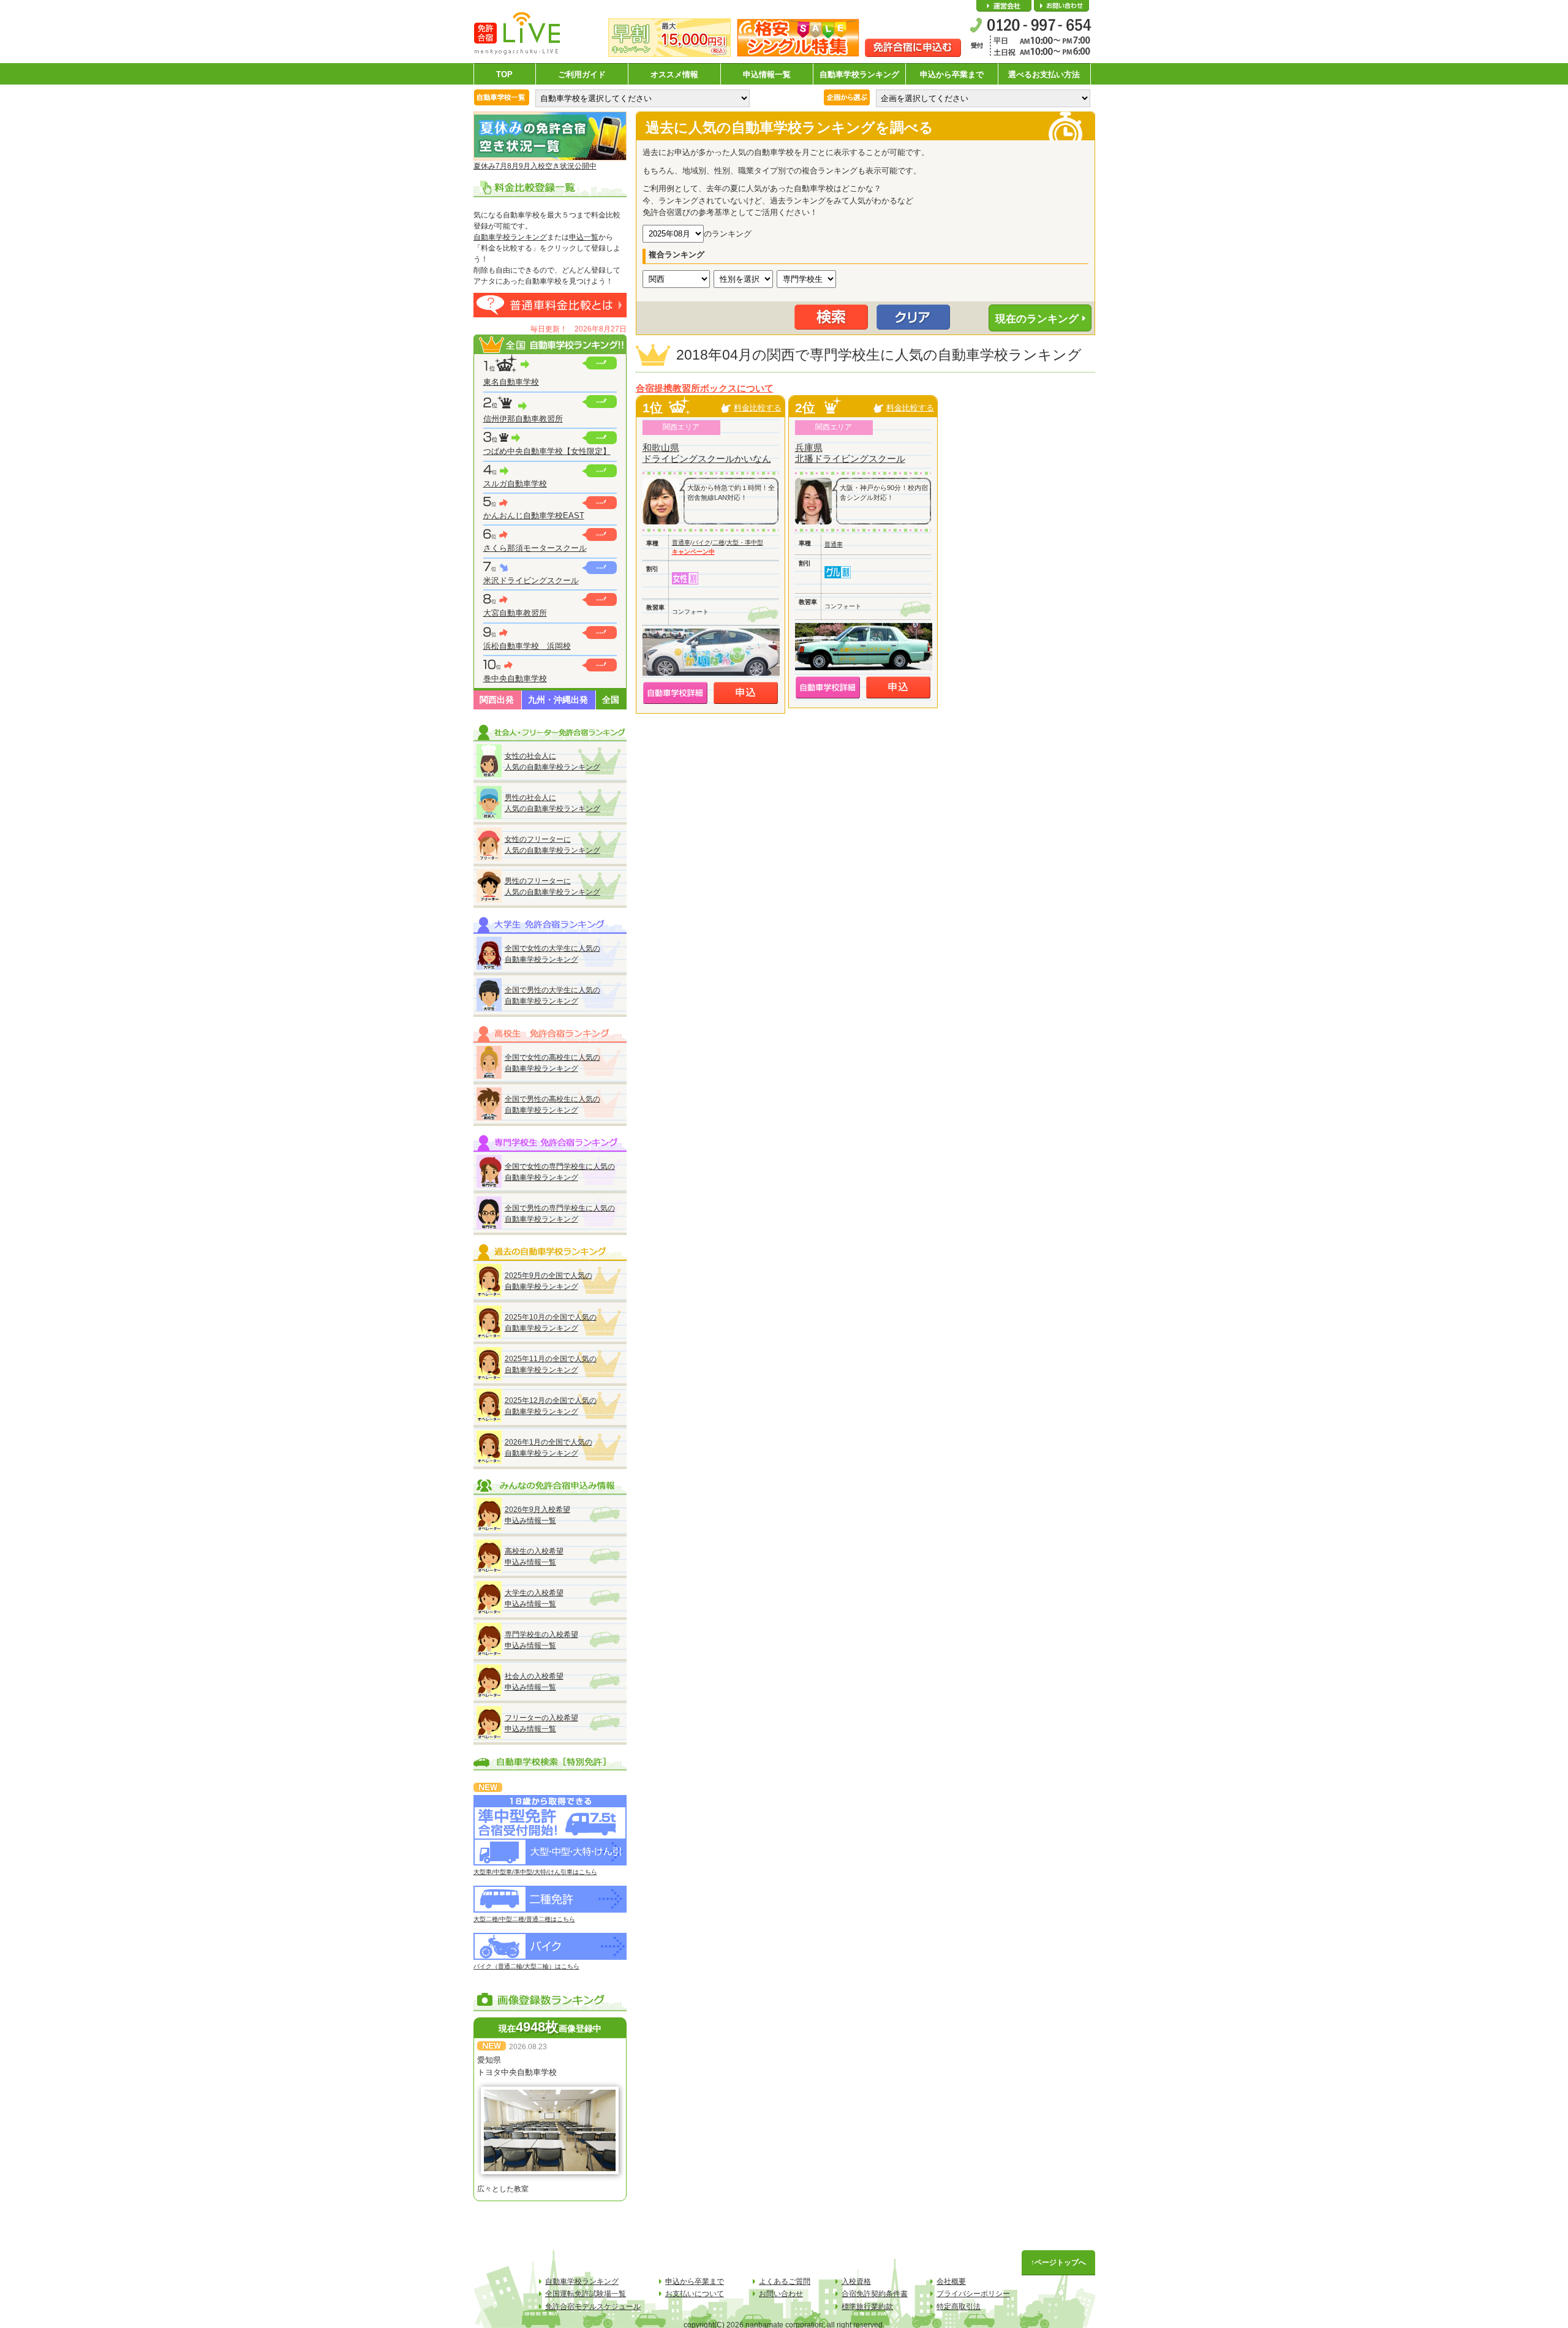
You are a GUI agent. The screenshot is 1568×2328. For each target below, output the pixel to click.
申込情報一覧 (767, 74)
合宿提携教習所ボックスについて (705, 388)
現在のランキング (1037, 319)
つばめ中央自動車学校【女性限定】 (547, 451)
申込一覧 (584, 237)
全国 (611, 700)
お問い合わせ (1061, 6)
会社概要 (1004, 6)
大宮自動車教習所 (515, 613)
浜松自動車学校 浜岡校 (527, 646)
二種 (718, 542)
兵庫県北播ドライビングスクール (850, 453)
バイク (701, 542)
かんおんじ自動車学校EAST (534, 516)
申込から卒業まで (952, 74)
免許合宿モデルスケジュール (593, 2307)
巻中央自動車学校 (515, 678)
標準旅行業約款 (867, 2307)
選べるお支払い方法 (1044, 74)
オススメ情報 (674, 74)
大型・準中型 (745, 542)
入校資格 (856, 2281)
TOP (504, 74)
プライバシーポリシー (973, 2294)
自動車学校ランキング (859, 74)
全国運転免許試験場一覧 (586, 2294)
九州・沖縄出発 (558, 700)
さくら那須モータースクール (535, 548)
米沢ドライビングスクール (531, 580)
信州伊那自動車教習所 (523, 419)
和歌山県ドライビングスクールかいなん (707, 453)
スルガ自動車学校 (515, 484)
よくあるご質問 (785, 2281)
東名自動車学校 (511, 382)
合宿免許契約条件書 (875, 2294)
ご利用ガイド (582, 74)
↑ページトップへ (1058, 2262)
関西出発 (497, 700)
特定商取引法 (959, 2307)
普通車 (681, 542)
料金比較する (758, 408)
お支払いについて (695, 2294)
